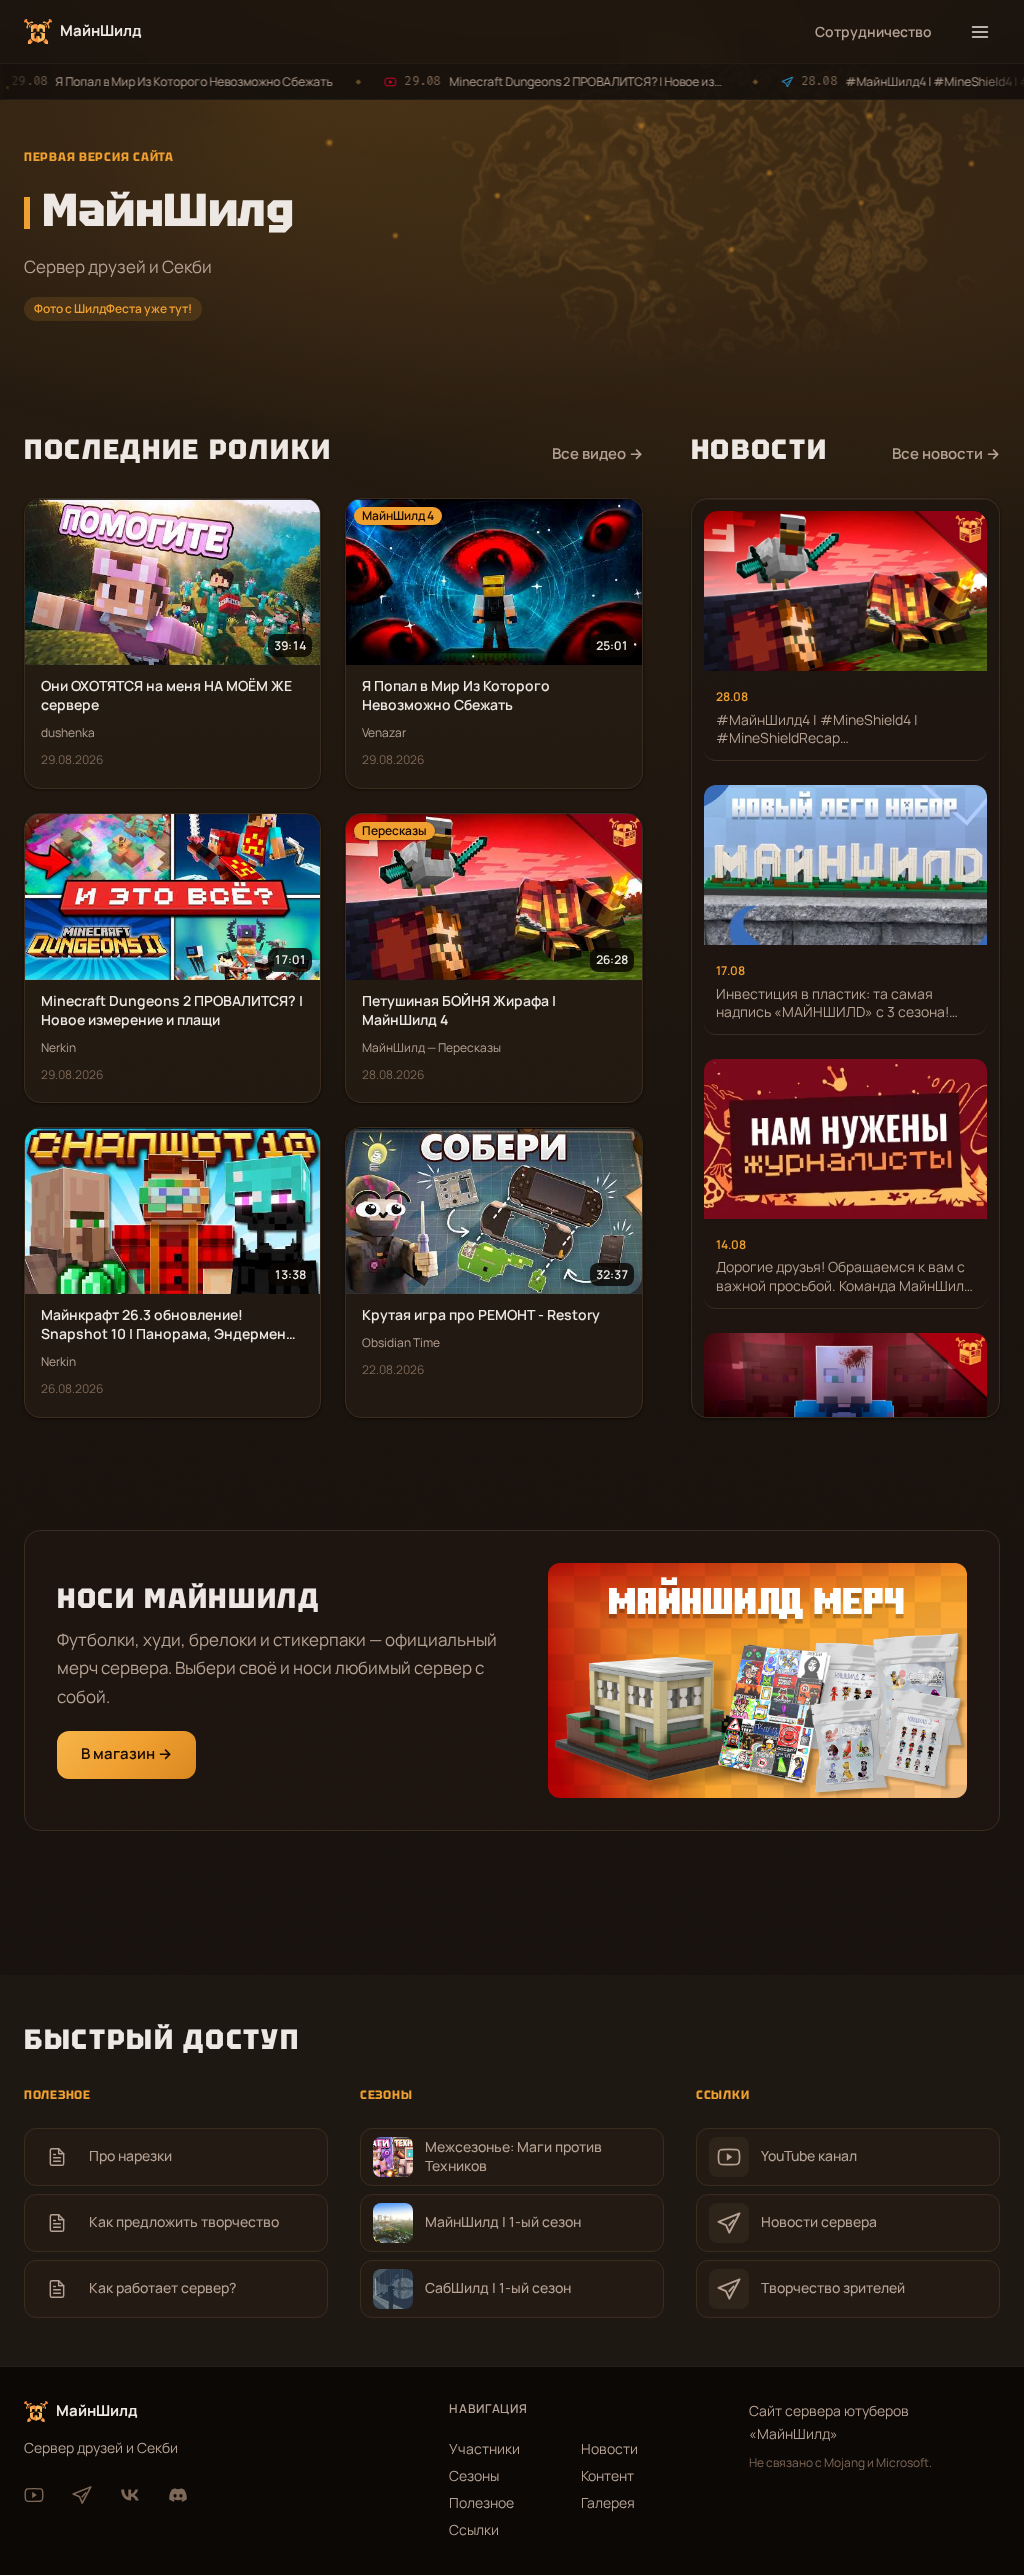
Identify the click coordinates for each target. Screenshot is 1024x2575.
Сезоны (474, 2475)
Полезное (481, 2502)
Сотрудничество (873, 31)
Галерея (608, 2502)
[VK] (130, 2495)
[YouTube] (34, 2495)
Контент (607, 2475)
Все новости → (946, 453)
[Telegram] (82, 2495)
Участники (484, 2448)
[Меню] (980, 32)
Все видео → (597, 453)
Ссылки (474, 2529)
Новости (609, 2448)
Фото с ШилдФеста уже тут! (113, 308)
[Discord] (178, 2495)
